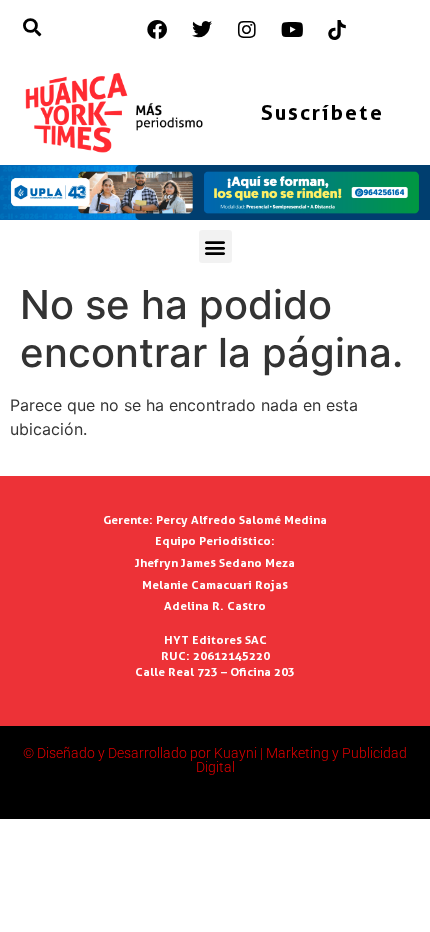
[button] (215, 246)
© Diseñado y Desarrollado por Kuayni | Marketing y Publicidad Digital (215, 760)
